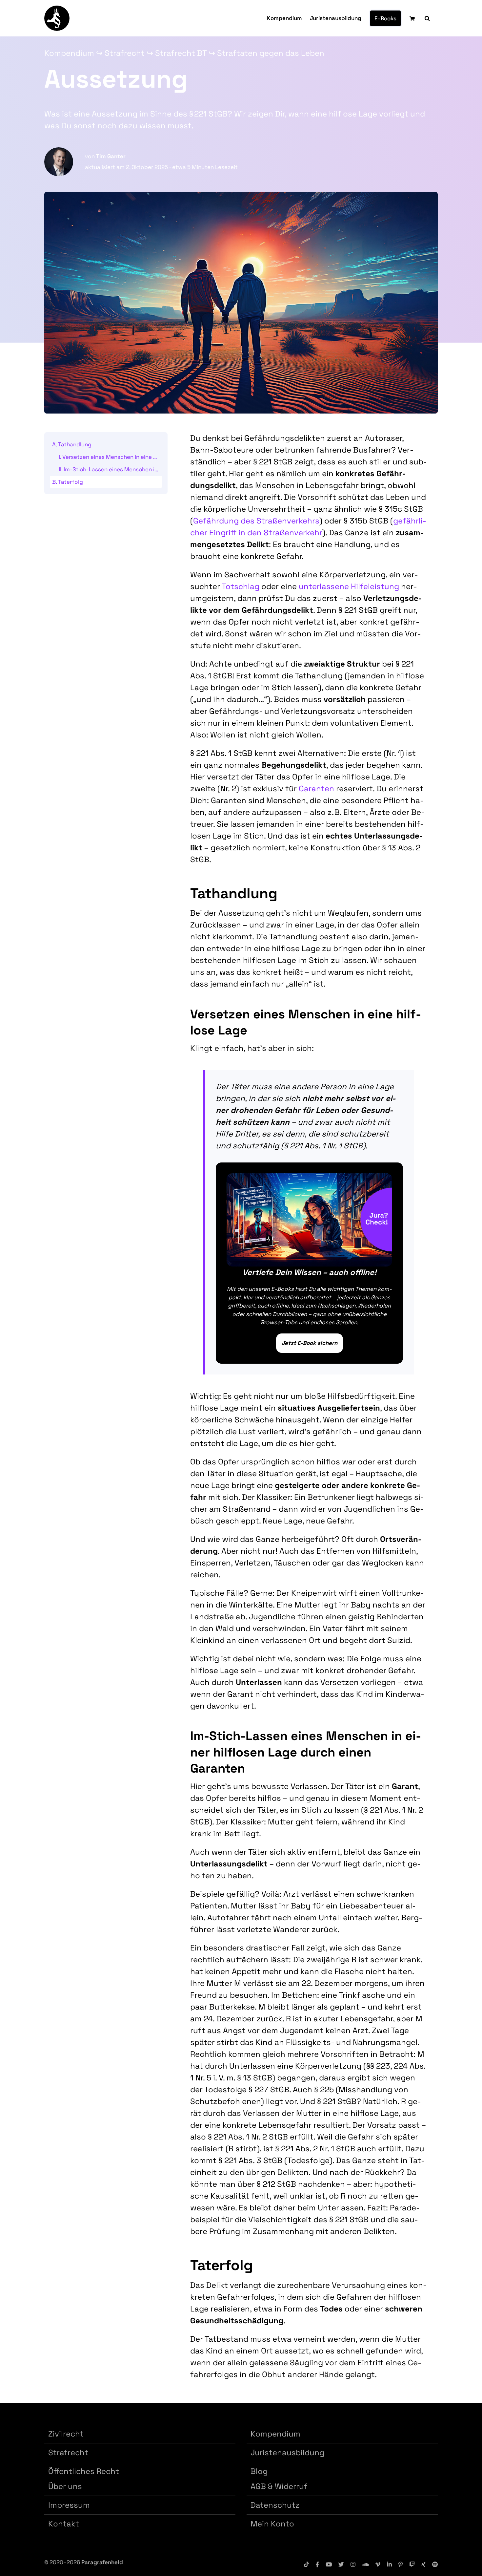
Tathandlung (75, 444)
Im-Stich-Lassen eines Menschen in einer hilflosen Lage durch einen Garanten (113, 469)
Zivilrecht (66, 2434)
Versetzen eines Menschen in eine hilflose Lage (112, 457)
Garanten (316, 788)
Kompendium (69, 53)
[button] (427, 18)
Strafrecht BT (181, 53)
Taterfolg (70, 482)
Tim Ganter (111, 156)
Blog (259, 2471)
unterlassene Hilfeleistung (349, 586)
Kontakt (64, 2524)
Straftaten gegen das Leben (271, 53)
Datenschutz (275, 2505)
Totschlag (241, 586)
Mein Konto (272, 2524)
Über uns (65, 2486)
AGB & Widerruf (279, 2486)
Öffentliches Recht (84, 2471)
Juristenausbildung (287, 2452)
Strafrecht (125, 53)
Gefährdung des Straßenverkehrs (256, 521)
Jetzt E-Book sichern (310, 1343)
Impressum (69, 2505)
